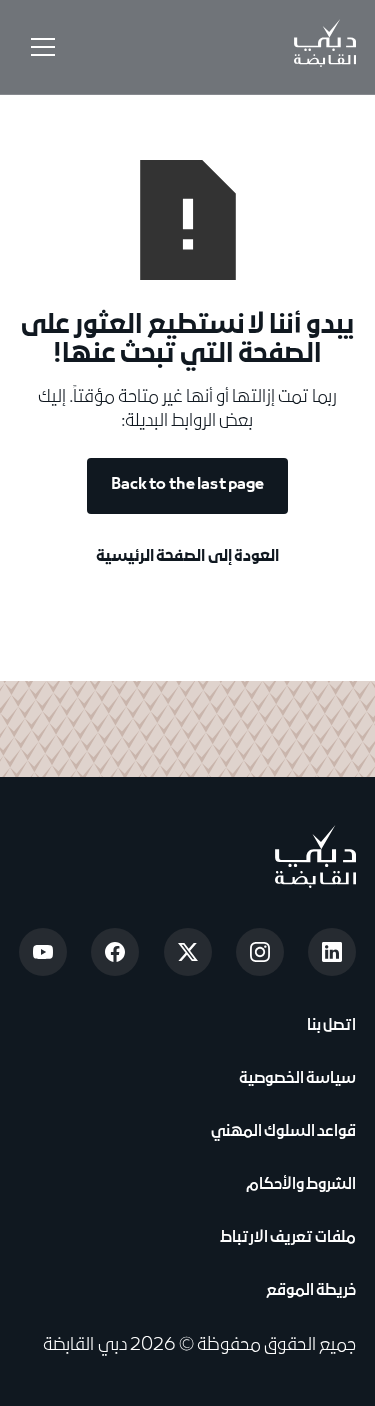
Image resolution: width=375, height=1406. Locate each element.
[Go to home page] (315, 856)
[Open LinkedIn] (332, 952)
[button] (39, 47)
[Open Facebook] (115, 952)
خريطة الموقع (311, 1291)
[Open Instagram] (260, 952)
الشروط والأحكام (299, 1185)
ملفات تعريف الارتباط (288, 1238)
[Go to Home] (325, 47)
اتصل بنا (329, 1026)
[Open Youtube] (43, 952)
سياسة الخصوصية (295, 1079)
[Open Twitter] (188, 952)
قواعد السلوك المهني (283, 1132)
